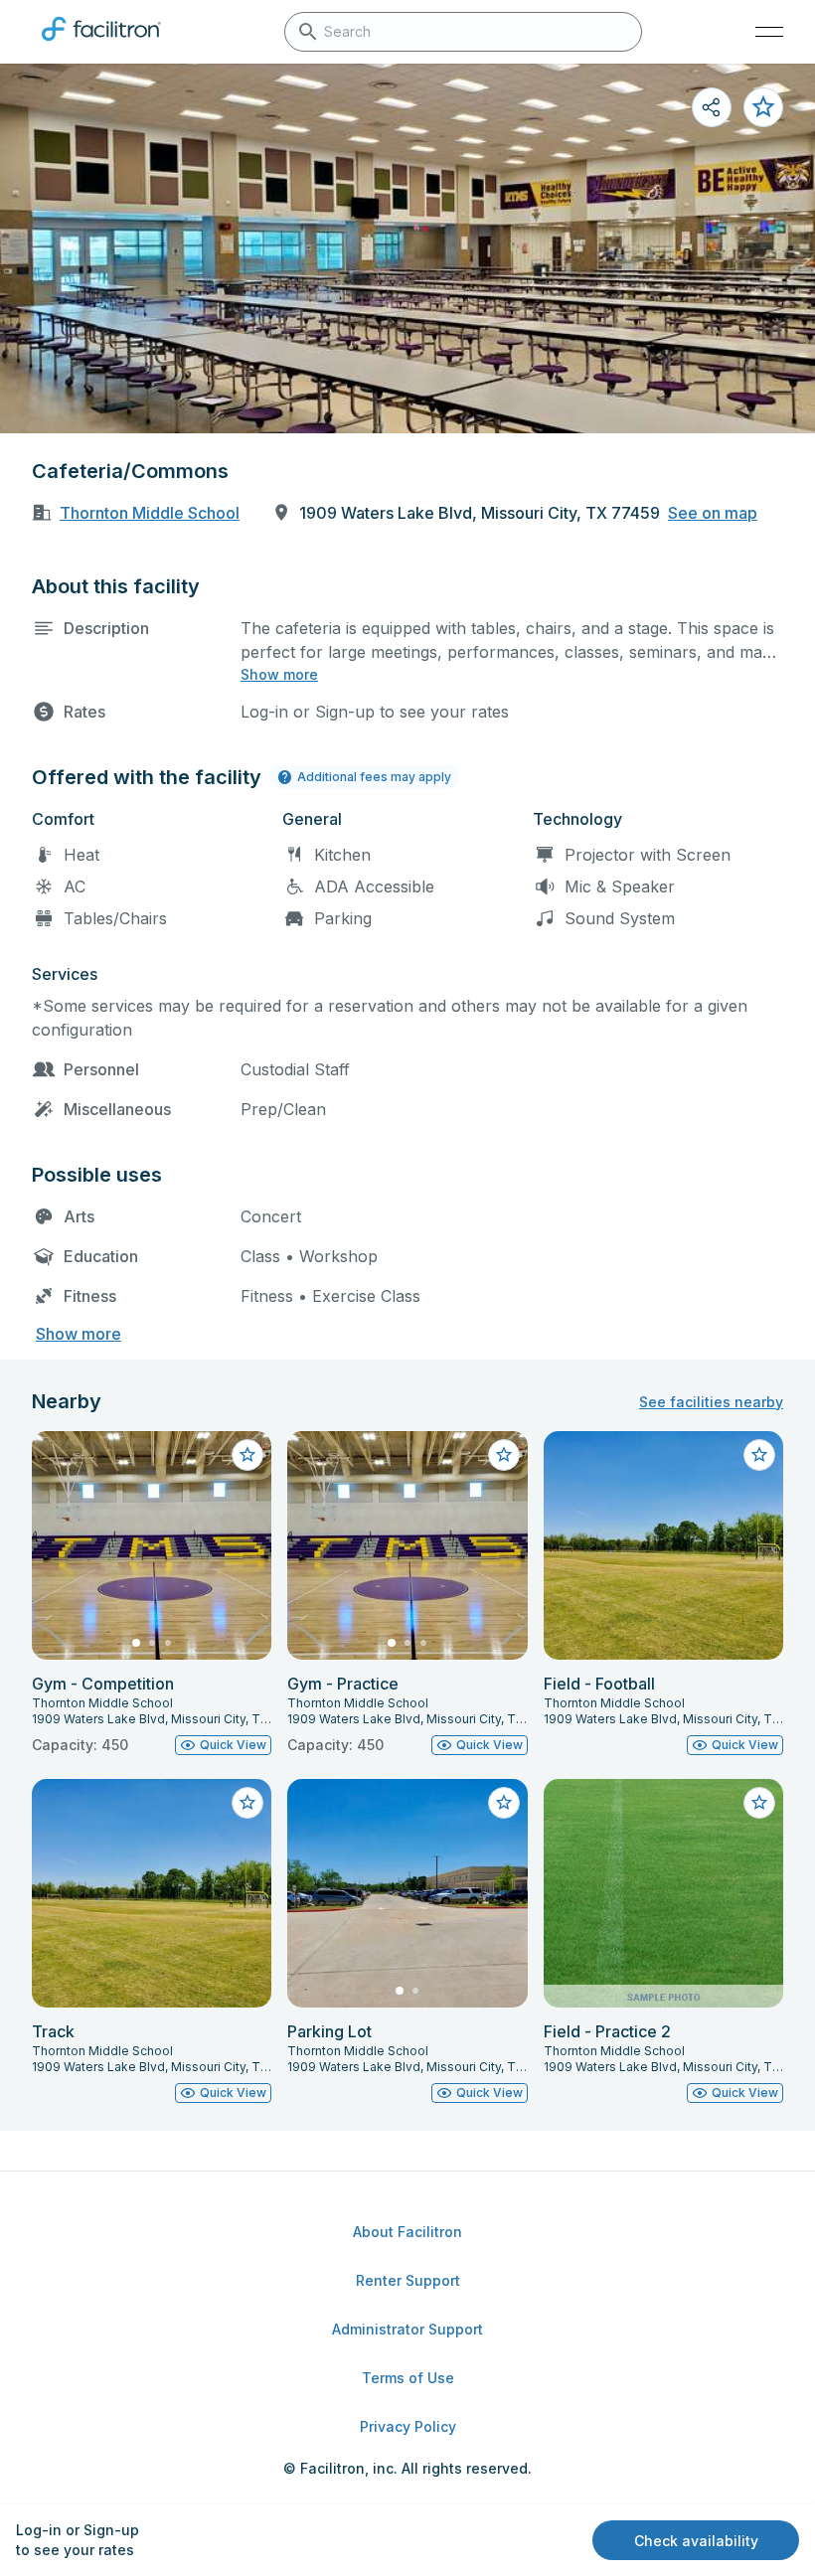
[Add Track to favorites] (247, 1803)
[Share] (712, 107)
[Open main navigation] (769, 32)
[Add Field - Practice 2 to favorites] (759, 1803)
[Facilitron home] (101, 45)
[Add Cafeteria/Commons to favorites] (763, 107)
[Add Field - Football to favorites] (759, 1455)
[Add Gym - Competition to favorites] (247, 1455)
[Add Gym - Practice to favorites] (504, 1455)
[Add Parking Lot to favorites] (504, 1803)
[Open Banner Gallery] (407, 248)
